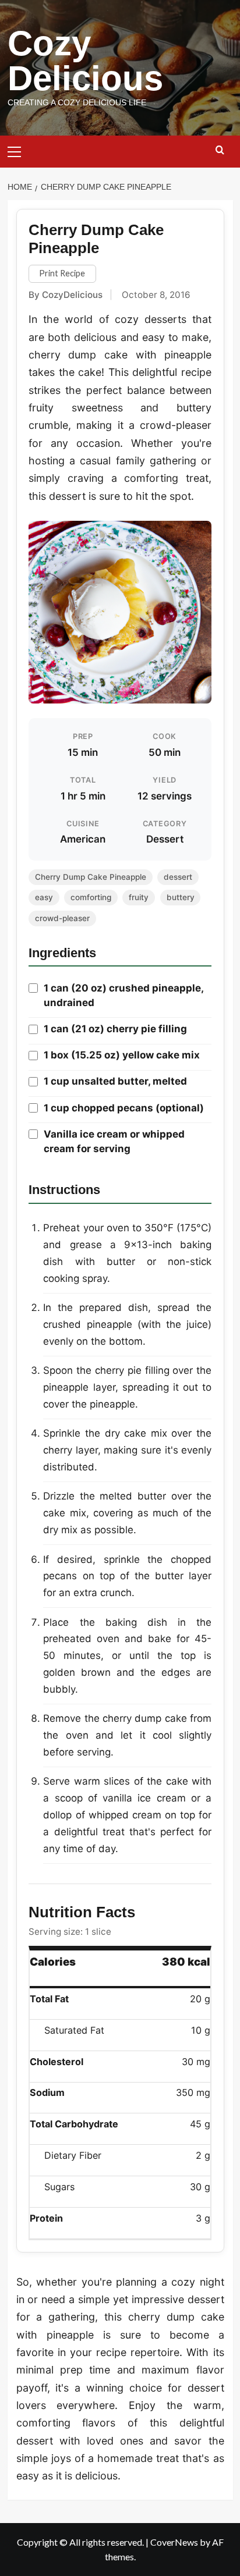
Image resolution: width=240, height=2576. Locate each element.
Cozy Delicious (85, 61)
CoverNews (174, 2542)
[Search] (220, 150)
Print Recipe (62, 273)
